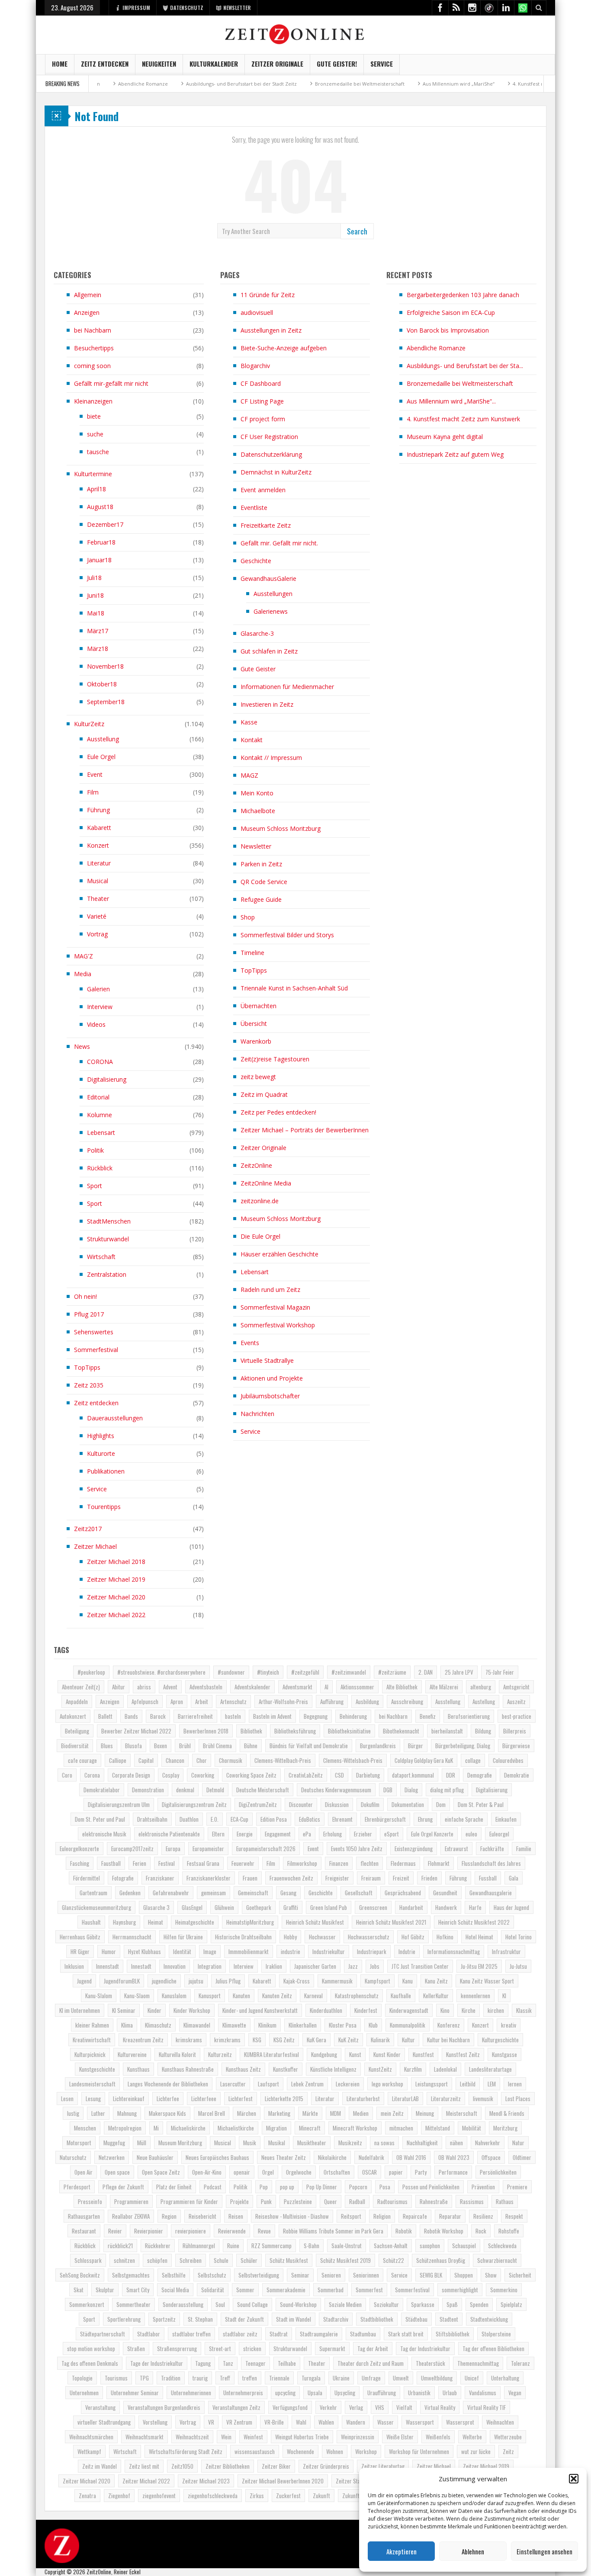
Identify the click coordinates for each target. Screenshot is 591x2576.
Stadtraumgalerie (319, 2334)
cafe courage (82, 1760)
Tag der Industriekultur (425, 2349)
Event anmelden (263, 490)
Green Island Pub (329, 1907)
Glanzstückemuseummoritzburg (96, 1907)
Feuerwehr (243, 1863)
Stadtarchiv (336, 2319)
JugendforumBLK (122, 1981)
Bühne (251, 1746)
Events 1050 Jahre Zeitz (357, 1849)
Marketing (279, 2113)
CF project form (263, 419)
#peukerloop (91, 1672)
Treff (225, 2378)
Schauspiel (464, 2246)
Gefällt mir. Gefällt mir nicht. (279, 543)
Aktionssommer (357, 1687)
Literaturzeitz (446, 2099)
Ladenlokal (445, 2069)
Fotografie (123, 1878)
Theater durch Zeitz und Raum (371, 2363)
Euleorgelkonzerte (79, 1849)
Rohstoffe (509, 2231)
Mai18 (96, 613)
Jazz (353, 1966)
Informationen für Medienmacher (287, 687)
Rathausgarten (84, 2216)
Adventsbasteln (206, 1687)
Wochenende (300, 2451)
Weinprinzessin (358, 2437)
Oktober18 (102, 684)
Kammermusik (337, 1981)
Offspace (491, 2157)
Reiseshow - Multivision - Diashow (292, 2216)
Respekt (514, 2216)
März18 (98, 649)
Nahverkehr (488, 2143)
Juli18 (94, 578)
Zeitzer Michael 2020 (116, 1597)
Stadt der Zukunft (244, 2319)
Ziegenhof (119, 2496)
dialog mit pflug (447, 1790)
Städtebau (416, 2319)
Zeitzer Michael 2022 (116, 1615)
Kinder (154, 2010)
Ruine (233, 2246)
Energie (245, 1834)
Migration (276, 2128)
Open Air (84, 2172)
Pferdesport (77, 2187)
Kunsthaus (138, 2069)
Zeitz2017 (88, 1529)
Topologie (82, 2378)
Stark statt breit (406, 2334)
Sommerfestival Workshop (278, 1325)
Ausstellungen (273, 594)
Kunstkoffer (286, 2069)
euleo (471, 1834)
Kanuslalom (174, 1996)
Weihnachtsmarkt (145, 2437)
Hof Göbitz (413, 1937)
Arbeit (202, 1701)
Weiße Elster (400, 2437)
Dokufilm (370, 1804)
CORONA (100, 1062)
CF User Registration (269, 437)
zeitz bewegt (258, 1077)
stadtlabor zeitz (240, 2334)
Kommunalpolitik (408, 2025)
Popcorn (358, 2187)
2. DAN (426, 1672)
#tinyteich (268, 1672)
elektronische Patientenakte (169, 1834)
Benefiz (428, 1716)
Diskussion (337, 1804)
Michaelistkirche (236, 2128)
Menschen (85, 2128)
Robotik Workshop (444, 2231)
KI (504, 1996)
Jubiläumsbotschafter (270, 1396)
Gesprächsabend (403, 1893)
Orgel (268, 2172)
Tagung (203, 2363)
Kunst (355, 2054)
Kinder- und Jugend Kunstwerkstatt (260, 2010)
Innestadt (141, 1966)
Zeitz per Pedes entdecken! (278, 1112)
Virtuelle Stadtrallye (267, 1360)
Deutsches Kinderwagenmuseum (336, 1790)
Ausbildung (367, 1701)
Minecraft (310, 2128)
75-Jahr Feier (500, 1672)
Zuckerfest (288, 2496)
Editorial (98, 1097)
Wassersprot (460, 2422)
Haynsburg (124, 1922)
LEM (492, 2084)
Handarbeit (411, 1907)
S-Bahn (312, 2246)
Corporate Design (131, 1775)
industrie (291, 1951)
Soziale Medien (345, 2304)
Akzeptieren (401, 2551)
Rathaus (505, 2201)
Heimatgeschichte (195, 1922)
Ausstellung (103, 739)
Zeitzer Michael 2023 (206, 2481)
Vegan (515, 2393)
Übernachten (259, 1006)
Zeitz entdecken (105, 64)
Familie (524, 1849)
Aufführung (332, 1701)
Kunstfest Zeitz (463, 2054)
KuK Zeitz (348, 2040)
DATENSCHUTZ (187, 8)
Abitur (119, 1687)
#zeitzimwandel (349, 1672)
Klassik (524, 2010)
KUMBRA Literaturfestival (271, 2054)
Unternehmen (84, 2393)
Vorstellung (155, 2422)
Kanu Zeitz (436, 1981)
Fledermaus (403, 1863)
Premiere (517, 2187)
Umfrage (371, 2378)
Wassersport (420, 2422)
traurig (200, 2378)
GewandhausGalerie (268, 578)
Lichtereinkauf (129, 2099)
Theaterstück (430, 2363)
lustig (73, 2113)
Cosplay (171, 1775)
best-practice (517, 1716)
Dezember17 (105, 524)
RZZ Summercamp (271, 2246)
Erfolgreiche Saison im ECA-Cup (451, 312)
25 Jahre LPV (459, 1672)
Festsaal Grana (203, 1863)
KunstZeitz (380, 2069)
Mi (156, 2128)
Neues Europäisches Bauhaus (217, 2157)
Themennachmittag (478, 2363)
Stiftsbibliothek (453, 2334)
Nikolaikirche (332, 2157)
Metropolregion (125, 2128)
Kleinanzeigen (93, 401)
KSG (257, 2040)
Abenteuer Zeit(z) (81, 1687)
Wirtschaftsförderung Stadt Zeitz (186, 2451)
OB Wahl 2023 (454, 2157)
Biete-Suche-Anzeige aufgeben (284, 348)
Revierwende (232, 2231)
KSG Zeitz (284, 2040)
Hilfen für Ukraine (183, 1937)
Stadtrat (279, 2334)
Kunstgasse (504, 2054)
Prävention (483, 2187)
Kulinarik (380, 2040)
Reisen (236, 2216)
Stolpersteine (496, 2334)
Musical (98, 881)
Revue (264, 2231)
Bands (131, 1716)
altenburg (481, 1687)
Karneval (313, 1996)
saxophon (430, 2246)
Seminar (300, 2275)
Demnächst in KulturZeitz (276, 472)
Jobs (375, 1966)
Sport (95, 1186)
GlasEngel (192, 1907)
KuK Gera (316, 2040)
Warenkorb (256, 1041)
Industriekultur (329, 1951)
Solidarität (213, 2290)
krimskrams (189, 2040)
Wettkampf (89, 2451)
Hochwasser (322, 1937)
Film (93, 792)
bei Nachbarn (93, 330)
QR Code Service (264, 882)
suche (95, 434)
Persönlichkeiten (498, 2172)
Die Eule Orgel (260, 1236)
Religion (382, 2216)
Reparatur (450, 2216)
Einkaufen (506, 1819)
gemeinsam (214, 1893)
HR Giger (80, 1951)
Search (357, 231)
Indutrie (407, 1951)
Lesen (67, 2099)
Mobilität (472, 2128)
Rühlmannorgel (199, 2246)
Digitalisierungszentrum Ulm (119, 1804)
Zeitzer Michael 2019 (116, 1579)
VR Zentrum (239, 2422)
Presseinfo (90, 2201)
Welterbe (472, 2437)
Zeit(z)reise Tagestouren (275, 1059)
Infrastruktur (506, 1951)
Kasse (249, 722)
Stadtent (449, 2319)
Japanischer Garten (315, 1966)
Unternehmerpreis (243, 2393)
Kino (445, 2010)
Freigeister (337, 1878)
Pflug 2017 (89, 1314)
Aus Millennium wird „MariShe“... (451, 401)
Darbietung (368, 1775)
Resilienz (483, 2216)
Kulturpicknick (90, 2054)
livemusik (483, 2099)
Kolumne (100, 1115)
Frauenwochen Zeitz (291, 1878)
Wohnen (335, 2451)
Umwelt (401, 2378)
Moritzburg (505, 2128)
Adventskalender (252, 1687)
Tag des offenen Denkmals (90, 2363)
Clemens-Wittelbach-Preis (283, 1760)
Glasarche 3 (156, 1907)
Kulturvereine (132, 2054)
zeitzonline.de (260, 1201)
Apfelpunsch (145, 1701)
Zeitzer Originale (277, 64)
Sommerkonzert (87, 2304)
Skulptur (105, 2290)
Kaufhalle (401, 1996)
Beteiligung (77, 1731)
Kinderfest (366, 2010)
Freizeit (401, 1878)
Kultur (408, 2040)
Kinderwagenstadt (409, 2010)
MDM (336, 2113)
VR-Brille (274, 2422)
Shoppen (464, 2275)
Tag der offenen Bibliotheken (493, 2349)
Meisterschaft (462, 2113)
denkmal (185, 1790)
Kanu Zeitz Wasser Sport (487, 1981)
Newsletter (256, 846)
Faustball (111, 1863)
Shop (248, 917)
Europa (173, 1849)
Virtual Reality (440, 2407)
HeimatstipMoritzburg (250, 1922)
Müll (142, 2143)
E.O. (215, 1819)
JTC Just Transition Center (420, 1966)
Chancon (175, 1760)
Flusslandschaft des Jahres (491, 1863)
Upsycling (345, 2393)
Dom (441, 1804)
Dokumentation (408, 1804)
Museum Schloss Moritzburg (281, 828)
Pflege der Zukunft (123, 2187)
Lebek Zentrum (307, 2084)
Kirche (469, 2010)
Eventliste (254, 508)
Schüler (249, 2260)
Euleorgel (499, 1834)
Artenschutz (233, 1701)
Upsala (315, 2393)
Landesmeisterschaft (92, 2084)
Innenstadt (108, 1966)
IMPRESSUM (136, 8)
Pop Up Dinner (322, 2187)
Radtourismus (392, 2201)
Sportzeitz (164, 2319)
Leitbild (468, 2084)
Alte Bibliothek (402, 1687)
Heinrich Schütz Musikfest (315, 1922)
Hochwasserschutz (369, 1937)
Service (382, 64)
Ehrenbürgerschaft (385, 1819)
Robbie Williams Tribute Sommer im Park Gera (333, 2231)
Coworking (203, 1775)
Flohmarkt (439, 1863)
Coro (67, 1775)
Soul (220, 2304)
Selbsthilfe (174, 2275)
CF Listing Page (262, 401)
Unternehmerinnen (191, 2393)
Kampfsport (377, 1981)
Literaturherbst (363, 2099)
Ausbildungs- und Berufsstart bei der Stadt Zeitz (192, 84)
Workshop (366, 2451)
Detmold (215, 1790)
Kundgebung (324, 2054)
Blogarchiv (255, 366)
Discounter (301, 1804)
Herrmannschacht (132, 1937)
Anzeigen (87, 312)
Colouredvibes (508, 1760)
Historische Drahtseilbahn (243, 1937)
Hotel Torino (519, 1937)
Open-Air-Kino (207, 2172)
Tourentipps (104, 1507)
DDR (451, 1775)
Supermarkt (332, 2349)
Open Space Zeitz (161, 2172)
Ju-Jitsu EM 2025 (479, 1966)
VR (211, 2422)
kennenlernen (475, 1996)
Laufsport (268, 2084)
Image (210, 1951)
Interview (100, 1007)
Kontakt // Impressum (271, 758)
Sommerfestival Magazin (275, 1307)
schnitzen (124, 2260)
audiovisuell (257, 312)
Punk (266, 2201)
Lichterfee (168, 2099)
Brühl (185, 1746)
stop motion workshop (91, 2349)
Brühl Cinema (217, 1746)
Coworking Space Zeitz (251, 1775)
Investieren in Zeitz (267, 704)
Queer (331, 2201)
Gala (514, 1878)
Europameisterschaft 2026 (266, 1849)
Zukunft (321, 2496)
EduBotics (310, 1819)
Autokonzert (73, 1716)
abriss (144, 1687)
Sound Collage (252, 2304)
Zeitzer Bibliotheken (228, 2466)
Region (169, 2216)
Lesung (93, 2099)
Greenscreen (373, 1907)
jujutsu (196, 1981)
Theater (98, 899)
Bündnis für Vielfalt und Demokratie (309, 1746)
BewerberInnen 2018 (206, 1731)
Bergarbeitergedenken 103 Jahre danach (463, 295)
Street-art (220, 2349)
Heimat (156, 1922)
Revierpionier (149, 2231)
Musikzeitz (350, 2143)
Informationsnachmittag (454, 1951)
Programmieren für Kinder (189, 2201)
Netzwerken (112, 2157)
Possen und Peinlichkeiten (431, 2187)
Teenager (255, 2363)
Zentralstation (107, 1274)
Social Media (175, 2290)
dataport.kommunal (413, 1775)
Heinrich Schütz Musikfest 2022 (474, 1922)
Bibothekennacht (401, 1731)
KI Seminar (124, 2010)
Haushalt (91, 1922)
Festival (167, 1863)
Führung (98, 810)
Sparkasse (423, 2304)
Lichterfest (241, 2099)
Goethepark (259, 1907)
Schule (221, 2260)
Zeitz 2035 (89, 1385)
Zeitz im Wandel (100, 2466)
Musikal (277, 2143)
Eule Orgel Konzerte (432, 1834)
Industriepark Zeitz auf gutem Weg (455, 454)
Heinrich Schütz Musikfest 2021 (391, 1922)
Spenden (479, 2304)
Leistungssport (432, 2084)
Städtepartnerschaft (103, 2334)
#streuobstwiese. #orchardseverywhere (161, 1672)
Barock (158, 1716)
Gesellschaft (359, 1893)
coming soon (92, 366)
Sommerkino (504, 2290)
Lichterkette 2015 (284, 2099)
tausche (98, 452)
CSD (339, 1775)
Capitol (146, 1760)
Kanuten (241, 1996)
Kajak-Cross (297, 1981)
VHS (380, 2407)
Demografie (480, 1775)
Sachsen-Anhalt (391, 2246)
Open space (117, 2172)
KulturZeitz (89, 724)
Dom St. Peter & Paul (481, 1804)
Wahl (301, 2422)
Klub (373, 2025)
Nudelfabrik (371, 2157)
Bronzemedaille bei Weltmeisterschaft (310, 84)
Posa (385, 2187)
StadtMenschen (109, 1221)
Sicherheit (520, 2275)
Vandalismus (483, 2393)
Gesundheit (445, 1893)
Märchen (247, 2113)
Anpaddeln (77, 1701)
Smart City (138, 2290)
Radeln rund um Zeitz (270, 1290)
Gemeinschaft (253, 1893)
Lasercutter (233, 2084)
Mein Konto (257, 793)
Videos (96, 1024)
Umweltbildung (437, 2378)
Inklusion (74, 1966)
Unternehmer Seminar (135, 2393)
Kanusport (210, 1996)
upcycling (285, 2393)
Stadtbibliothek (377, 2319)
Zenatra (87, 2496)
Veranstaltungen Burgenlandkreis (164, 2407)
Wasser (385, 2422)
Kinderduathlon (326, 2010)
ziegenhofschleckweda (213, 2496)
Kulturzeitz (220, 2054)
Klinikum (267, 2025)
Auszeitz (516, 1701)
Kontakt (252, 740)
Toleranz (520, 2363)
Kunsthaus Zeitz (243, 2069)
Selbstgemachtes (131, 2275)
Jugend (84, 1981)
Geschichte (256, 561)
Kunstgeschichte (97, 2069)
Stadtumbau (363, 2334)
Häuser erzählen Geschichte (279, 1254)
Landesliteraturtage (490, 2069)
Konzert (98, 845)
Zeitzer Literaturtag (383, 2466)
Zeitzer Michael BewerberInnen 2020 (283, 2481)
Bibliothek (251, 1731)
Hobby (290, 1937)
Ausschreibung (407, 1701)
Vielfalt (404, 2407)
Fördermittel (87, 1878)
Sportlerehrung (124, 2319)
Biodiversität (75, 1746)
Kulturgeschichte (500, 2040)
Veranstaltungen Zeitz (236, 2407)
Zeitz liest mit (144, 2466)
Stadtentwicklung (489, 2319)
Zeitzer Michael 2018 (116, 1562)
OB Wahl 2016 (411, 2157)
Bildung (483, 1731)
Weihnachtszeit (192, 2437)
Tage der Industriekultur (157, 2363)
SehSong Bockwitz (80, 2275)
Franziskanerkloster (209, 1878)
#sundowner (231, 1672)
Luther (98, 2113)
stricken (252, 2349)
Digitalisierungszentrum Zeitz (194, 1804)
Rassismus (472, 2201)
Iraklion (274, 1966)
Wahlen (326, 2422)
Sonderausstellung (183, 2304)
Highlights (101, 1436)
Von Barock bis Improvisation (448, 330)
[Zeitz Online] (296, 34)
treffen (250, 2378)
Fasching (80, 1863)
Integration (210, 1966)
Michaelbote (258, 811)
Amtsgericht (516, 1687)
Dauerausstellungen (115, 1418)
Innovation (175, 1966)
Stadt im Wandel (294, 2319)
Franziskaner (160, 1878)
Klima (127, 2025)
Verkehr (328, 2407)
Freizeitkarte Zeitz (266, 525)
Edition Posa (274, 1819)
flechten (369, 1863)
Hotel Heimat (479, 1937)
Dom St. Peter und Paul (100, 1819)
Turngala (311, 2378)
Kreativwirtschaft (92, 2040)
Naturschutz (73, 2157)
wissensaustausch (255, 2451)
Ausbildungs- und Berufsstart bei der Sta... (465, 366)
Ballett (105, 1716)
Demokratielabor (102, 1790)
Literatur (99, 863)
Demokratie (517, 1775)
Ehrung (425, 1819)
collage (473, 1760)
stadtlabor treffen (191, 2334)
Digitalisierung (107, 1079)
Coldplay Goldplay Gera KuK (424, 1760)
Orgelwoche (299, 2172)
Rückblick (100, 1168)
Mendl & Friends (507, 2113)
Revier (115, 2231)
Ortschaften (337, 2172)
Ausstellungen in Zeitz (271, 330)
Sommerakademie (286, 2290)
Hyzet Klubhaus (145, 1951)
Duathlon (189, 1819)
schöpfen (157, 2260)
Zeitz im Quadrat (264, 1094)
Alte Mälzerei (444, 1687)
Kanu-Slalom (99, 1996)
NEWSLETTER (237, 8)
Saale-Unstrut (347, 2246)
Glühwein (224, 1907)
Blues (107, 1746)
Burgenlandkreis (378, 1746)
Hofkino (445, 1937)
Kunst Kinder (387, 2054)
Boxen (161, 1746)
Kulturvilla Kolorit (177, 2054)
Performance (453, 2172)
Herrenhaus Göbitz (80, 1937)
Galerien (98, 989)
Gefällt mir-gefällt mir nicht (111, 383)
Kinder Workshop (192, 2010)
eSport (392, 1834)
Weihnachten (500, 2422)
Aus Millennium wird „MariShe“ (409, 84)
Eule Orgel (101, 757)
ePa (307, 1834)
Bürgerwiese (516, 1746)
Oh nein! (85, 1296)
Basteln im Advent (272, 1716)
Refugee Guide (261, 899)
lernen (515, 2084)
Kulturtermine (93, 474)
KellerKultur (436, 1996)
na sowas (384, 2143)
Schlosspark (88, 2260)
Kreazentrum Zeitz (143, 2040)
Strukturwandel (108, 1239)
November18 (105, 666)
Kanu (408, 1981)
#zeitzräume (392, 1672)
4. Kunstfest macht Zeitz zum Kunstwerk (510, 84)
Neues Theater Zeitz (284, 2157)
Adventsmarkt (297, 1687)
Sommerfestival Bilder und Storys (287, 935)
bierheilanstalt (447, 1731)
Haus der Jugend (511, 1907)
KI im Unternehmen (80, 2010)
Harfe (475, 1907)
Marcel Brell (212, 2113)
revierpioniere (191, 2231)
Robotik (404, 2231)
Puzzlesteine (298, 2201)
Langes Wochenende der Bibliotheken (168, 2084)
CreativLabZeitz (306, 1775)
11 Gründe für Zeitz (268, 295)
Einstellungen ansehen (544, 2551)
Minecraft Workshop (355, 2128)
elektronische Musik (104, 1834)
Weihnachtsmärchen (91, 2437)
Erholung (332, 1834)
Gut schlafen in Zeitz (269, 651)
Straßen (136, 2349)
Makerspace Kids (167, 2113)
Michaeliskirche (188, 2128)
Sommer (245, 2290)
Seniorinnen (366, 2275)
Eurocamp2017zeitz (132, 1849)
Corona (92, 1775)
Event (95, 774)
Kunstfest (423, 2054)
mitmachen (401, 2128)
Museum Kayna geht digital (445, 437)
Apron (177, 1701)
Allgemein (88, 295)
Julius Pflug (228, 1981)
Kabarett (99, 828)
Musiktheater (312, 2143)
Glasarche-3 (257, 633)
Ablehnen (473, 2551)
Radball (357, 2201)
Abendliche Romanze (436, 348)
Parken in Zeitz (261, 864)
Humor (109, 1951)
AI (326, 1687)
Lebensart (101, 1133)
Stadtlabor (149, 2334)
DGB (388, 1790)
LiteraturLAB (405, 2099)
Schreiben (191, 2260)
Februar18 (101, 542)
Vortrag (97, 934)
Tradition (171, 2378)
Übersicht (254, 1024)
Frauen (250, 1878)
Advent (170, 1687)
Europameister (208, 1849)
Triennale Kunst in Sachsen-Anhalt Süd (294, 988)
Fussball (488, 1878)
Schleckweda (502, 2246)
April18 (96, 489)
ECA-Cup (239, 1819)
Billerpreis (515, 1731)
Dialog (411, 1790)
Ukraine (341, 2378)
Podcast (213, 2187)
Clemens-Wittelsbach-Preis (353, 1760)
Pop (264, 2187)
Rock (481, 2231)
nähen (456, 2143)
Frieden (429, 1878)
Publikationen (106, 1471)
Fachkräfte (492, 1849)
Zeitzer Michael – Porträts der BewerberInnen (305, 1130)
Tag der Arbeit (373, 2349)
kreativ (509, 2025)
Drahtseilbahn (152, 1819)
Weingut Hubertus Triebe (302, 2437)
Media (83, 974)
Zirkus (257, 2496)
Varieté (97, 916)
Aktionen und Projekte (272, 1378)
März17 (98, 631)
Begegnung (316, 1716)
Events (250, 1343)
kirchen (496, 2010)
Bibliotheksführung (295, 1731)
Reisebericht (202, 2216)
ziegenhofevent (159, 2496)
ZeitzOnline (256, 1165)
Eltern (218, 1834)
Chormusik (231, 1760)
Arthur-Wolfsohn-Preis (283, 1701)
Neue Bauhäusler (155, 2157)
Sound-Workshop (298, 2304)
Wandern (356, 2422)
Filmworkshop (302, 1863)
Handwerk (446, 1907)
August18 (100, 507)
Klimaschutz (158, 2025)
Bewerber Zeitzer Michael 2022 (136, 1731)
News (82, 1046)
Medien (361, 2113)
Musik (250, 2143)
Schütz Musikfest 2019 (345, 2260)
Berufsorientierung (469, 1716)
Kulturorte (101, 1453)
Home (60, 64)
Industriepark (372, 1951)
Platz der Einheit (174, 2187)
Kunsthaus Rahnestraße (188, 2069)
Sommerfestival (96, 1350)
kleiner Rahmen (92, 2025)
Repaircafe (415, 2216)
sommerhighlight (460, 2290)
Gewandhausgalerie (491, 1893)
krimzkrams (227, 2040)
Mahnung (127, 2113)
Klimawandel (197, 2025)
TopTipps (87, 1367)
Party (421, 2172)
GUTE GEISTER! (337, 64)
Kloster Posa (343, 2025)
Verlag (356, 2407)
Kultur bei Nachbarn (448, 2040)
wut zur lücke (476, 2451)
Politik (95, 1150)
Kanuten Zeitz (277, 1996)
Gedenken (130, 1893)
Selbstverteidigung (259, 2275)
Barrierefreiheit (195, 1716)
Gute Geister (258, 669)
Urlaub (450, 2393)
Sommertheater (133, 2304)
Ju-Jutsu (518, 1966)
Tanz (228, 2363)
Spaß (452, 2304)
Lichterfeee (204, 2099)
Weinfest (253, 2437)
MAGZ (249, 775)
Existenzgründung (414, 1849)
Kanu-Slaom (137, 1996)
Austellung (484, 1701)
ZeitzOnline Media (266, 1183)
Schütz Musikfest (289, 2260)
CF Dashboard (261, 383)
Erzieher (363, 1834)
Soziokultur (386, 2304)
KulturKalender (214, 64)
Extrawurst (456, 1849)
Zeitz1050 (182, 2466)
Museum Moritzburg (180, 2143)
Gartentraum (93, 1893)
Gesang (288, 1893)
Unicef (472, 2378)
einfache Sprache (464, 1819)
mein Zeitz (392, 2113)
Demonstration (148, 1790)
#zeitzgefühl (305, 1672)
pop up (287, 2187)
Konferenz (449, 2025)
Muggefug (114, 2143)
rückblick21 (120, 2246)
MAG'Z (84, 956)
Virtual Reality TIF (487, 2407)
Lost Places (518, 2099)
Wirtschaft (101, 1257)
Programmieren (131, 2201)
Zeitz (508, 2451)
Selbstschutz (212, 2275)
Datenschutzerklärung (271, 454)
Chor (202, 1760)
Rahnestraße (434, 2201)
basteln (233, 1716)
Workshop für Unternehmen (419, 2451)
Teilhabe (287, 2363)
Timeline (252, 953)
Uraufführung (382, 2393)
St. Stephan (200, 2319)
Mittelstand (438, 2128)
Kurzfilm (413, 2069)
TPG (144, 2378)
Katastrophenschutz (357, 1996)
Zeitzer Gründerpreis (326, 2466)
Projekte (239, 2201)
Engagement (278, 1834)
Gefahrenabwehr (171, 1893)
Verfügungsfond (290, 2407)
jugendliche (164, 1981)
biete (94, 416)
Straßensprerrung (177, 2349)
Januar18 (99, 560)
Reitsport (351, 2216)
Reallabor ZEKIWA (131, 2216)
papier (396, 2172)
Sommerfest (369, 2290)
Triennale (279, 2378)
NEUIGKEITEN (159, 64)
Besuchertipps (94, 348)
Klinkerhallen (303, 2025)
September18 (106, 702)
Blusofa (133, 1746)
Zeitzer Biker (276, 2466)
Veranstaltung (100, 2407)
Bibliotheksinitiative (349, 1731)
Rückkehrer (158, 2246)
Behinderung (353, 1716)
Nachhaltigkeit (422, 2143)
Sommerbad (331, 2290)
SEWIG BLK (431, 2275)
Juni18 (95, 595)
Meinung (425, 2113)
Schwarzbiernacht (497, 2260)
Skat (79, 2290)
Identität (182, 1951)
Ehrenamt (342, 1819)
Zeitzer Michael (95, 1546)
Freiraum (371, 1878)
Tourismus (116, 2378)
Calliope (118, 1760)
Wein (226, 2437)
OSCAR (369, 2172)
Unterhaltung (505, 2378)
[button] (574, 2479)
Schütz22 (393, 2260)
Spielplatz (511, 2304)
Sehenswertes (94, 1332)
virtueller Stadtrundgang (104, 2422)
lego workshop (387, 2084)
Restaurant (84, 2231)
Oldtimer (522, 2157)
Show (491, 2275)
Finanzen (339, 1863)
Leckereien (348, 2084)
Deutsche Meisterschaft (263, 1790)
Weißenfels (438, 2437)
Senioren (331, 2275)
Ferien (140, 1863)
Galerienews (271, 611)
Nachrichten (257, 1414)
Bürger (416, 1746)
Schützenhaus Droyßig (441, 2260)
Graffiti (291, 1907)
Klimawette (234, 2025)
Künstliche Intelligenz (333, 2069)
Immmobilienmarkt (249, 1951)
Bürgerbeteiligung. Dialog (463, 1746)
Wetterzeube (508, 2437)
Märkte (310, 2113)
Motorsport (79, 2143)
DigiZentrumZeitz (258, 1804)
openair (242, 2172)
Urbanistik (419, 2393)
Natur (518, 2143)
